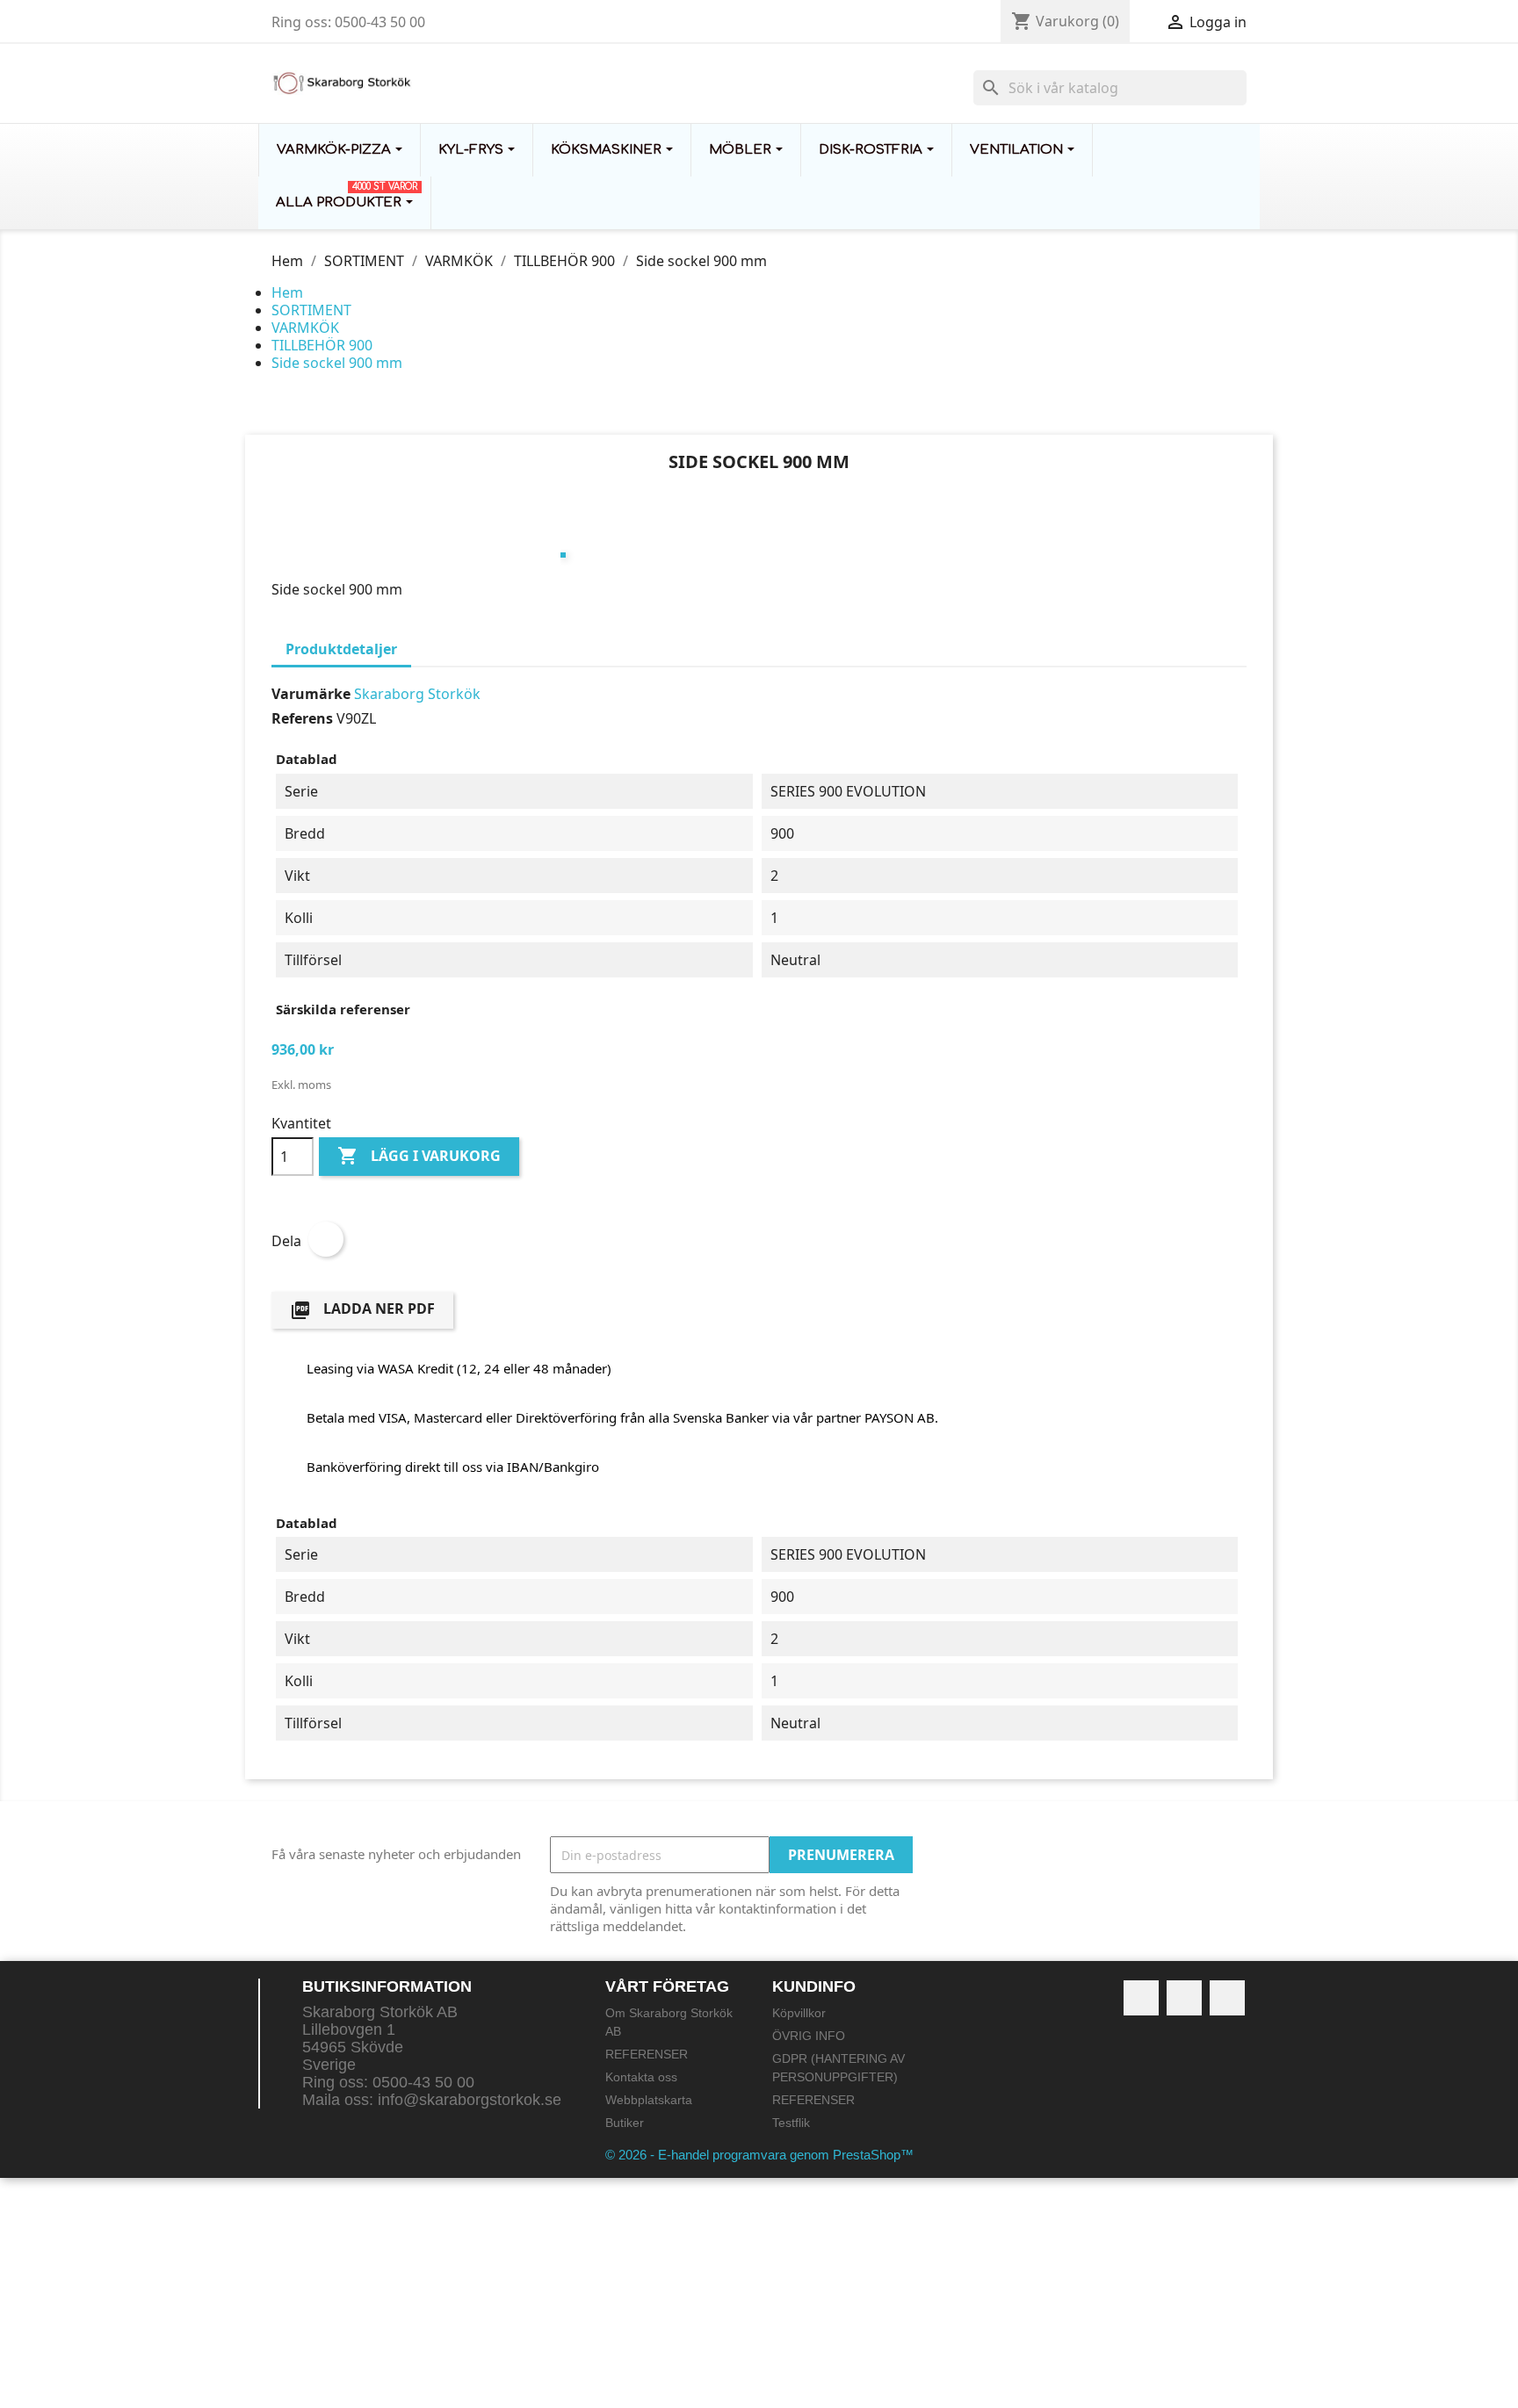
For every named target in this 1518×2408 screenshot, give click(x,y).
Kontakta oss (641, 2077)
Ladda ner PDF (362, 1310)
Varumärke (311, 694)
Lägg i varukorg (419, 1156)
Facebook (1141, 1998)
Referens (302, 718)
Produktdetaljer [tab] (341, 649)
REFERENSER (647, 2054)
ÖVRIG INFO (809, 2036)
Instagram (1227, 1998)
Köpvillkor (799, 2013)
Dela (326, 1239)
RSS (1184, 1998)
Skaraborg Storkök (417, 694)
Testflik (791, 2123)
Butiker (625, 2123)
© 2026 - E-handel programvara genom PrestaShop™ (759, 2155)
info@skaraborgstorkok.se (470, 2100)
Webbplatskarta (649, 2100)
